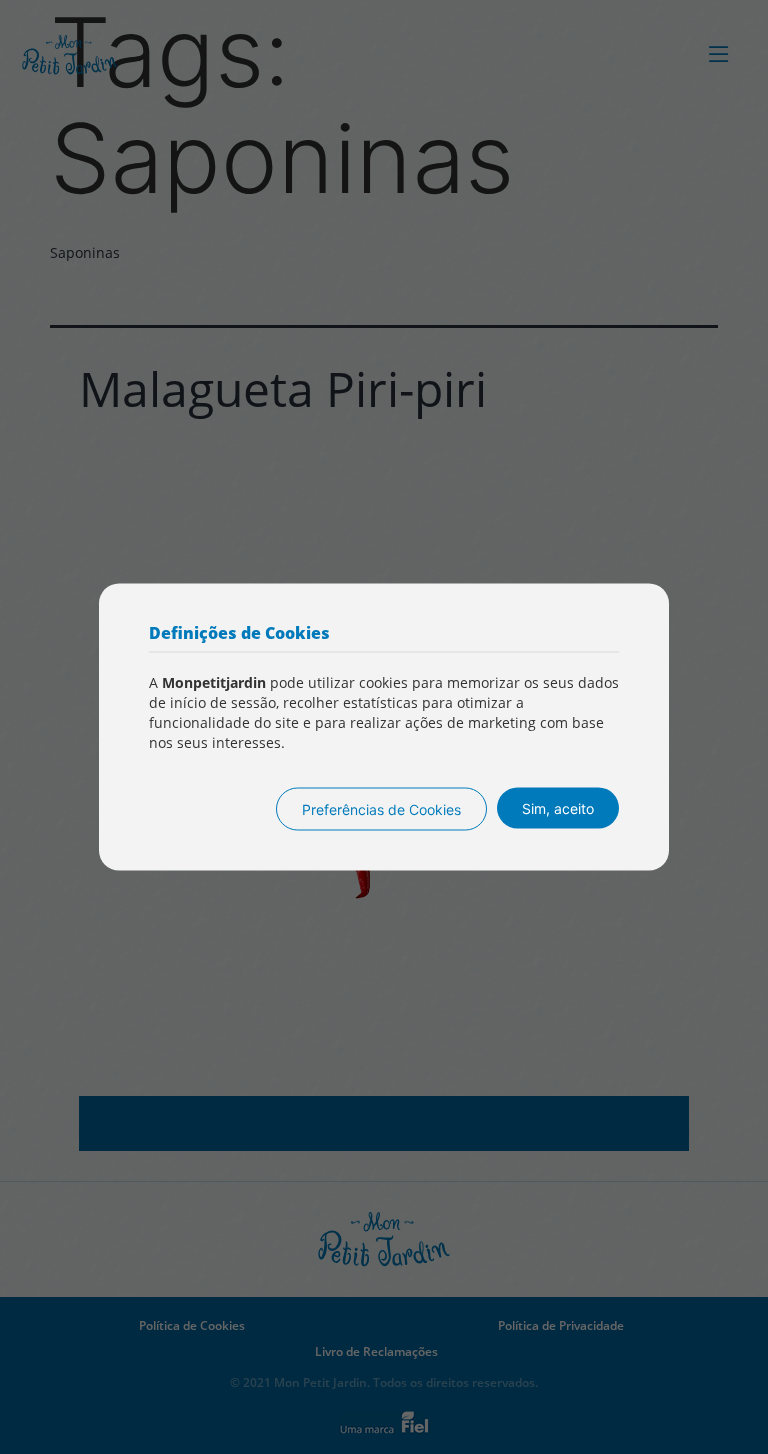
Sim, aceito (558, 808)
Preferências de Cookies (381, 809)
